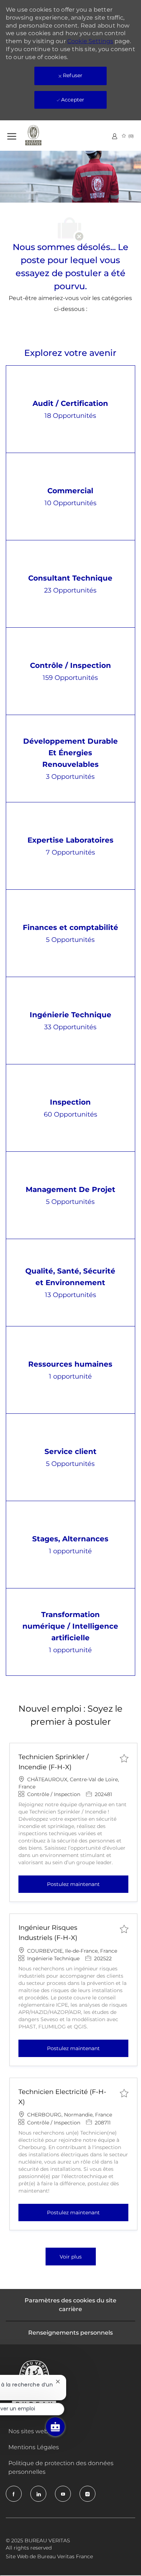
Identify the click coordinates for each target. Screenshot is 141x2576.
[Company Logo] (43, 136)
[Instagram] (87, 2494)
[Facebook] (14, 2494)
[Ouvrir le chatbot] (55, 2427)
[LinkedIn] (38, 2494)
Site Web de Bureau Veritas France (49, 2556)
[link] (115, 136)
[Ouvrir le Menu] (12, 135)
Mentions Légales (34, 2447)
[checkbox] (124, 1758)
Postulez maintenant (88, 1884)
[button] (71, 2257)
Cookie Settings (90, 41)
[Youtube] (63, 2494)
